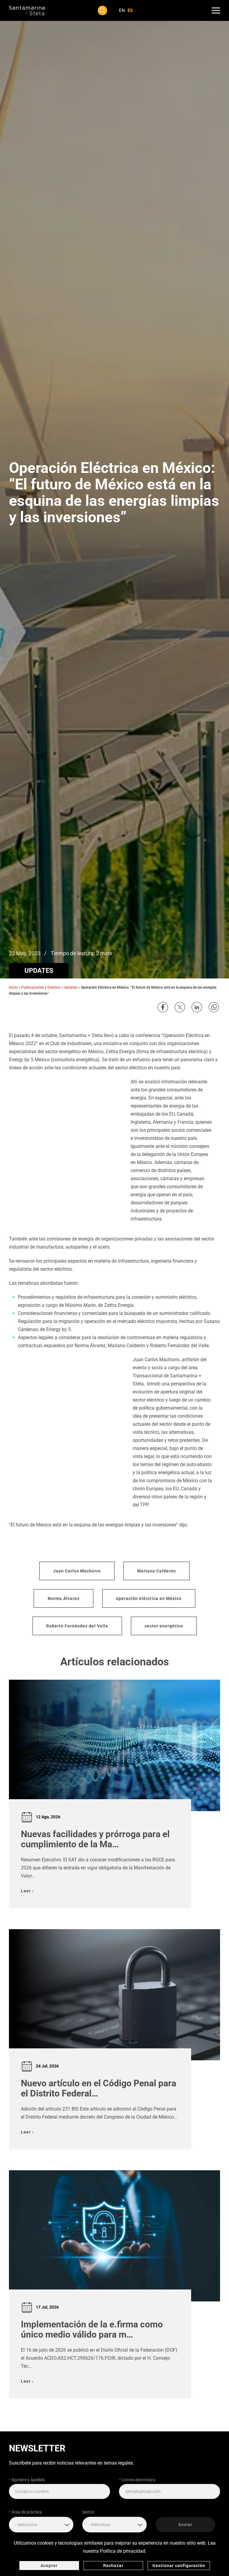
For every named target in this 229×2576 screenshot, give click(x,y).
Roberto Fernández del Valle (77, 1626)
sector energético (164, 1626)
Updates (39, 971)
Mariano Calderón (157, 1571)
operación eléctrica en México (149, 1598)
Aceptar (49, 2566)
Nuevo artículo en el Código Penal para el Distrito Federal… (99, 2088)
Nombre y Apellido (27, 2480)
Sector (88, 2512)
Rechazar (113, 2566)
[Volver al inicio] (27, 10)
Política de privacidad (123, 2551)
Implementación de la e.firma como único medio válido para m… (92, 2330)
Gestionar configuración (179, 2566)
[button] (103, 10)
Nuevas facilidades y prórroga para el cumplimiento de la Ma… (95, 1839)
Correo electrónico (137, 2480)
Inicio (13, 987)
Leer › (27, 1891)
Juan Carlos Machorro (77, 1571)
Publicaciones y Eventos (41, 987)
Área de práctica (25, 2512)
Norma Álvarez (64, 1598)
